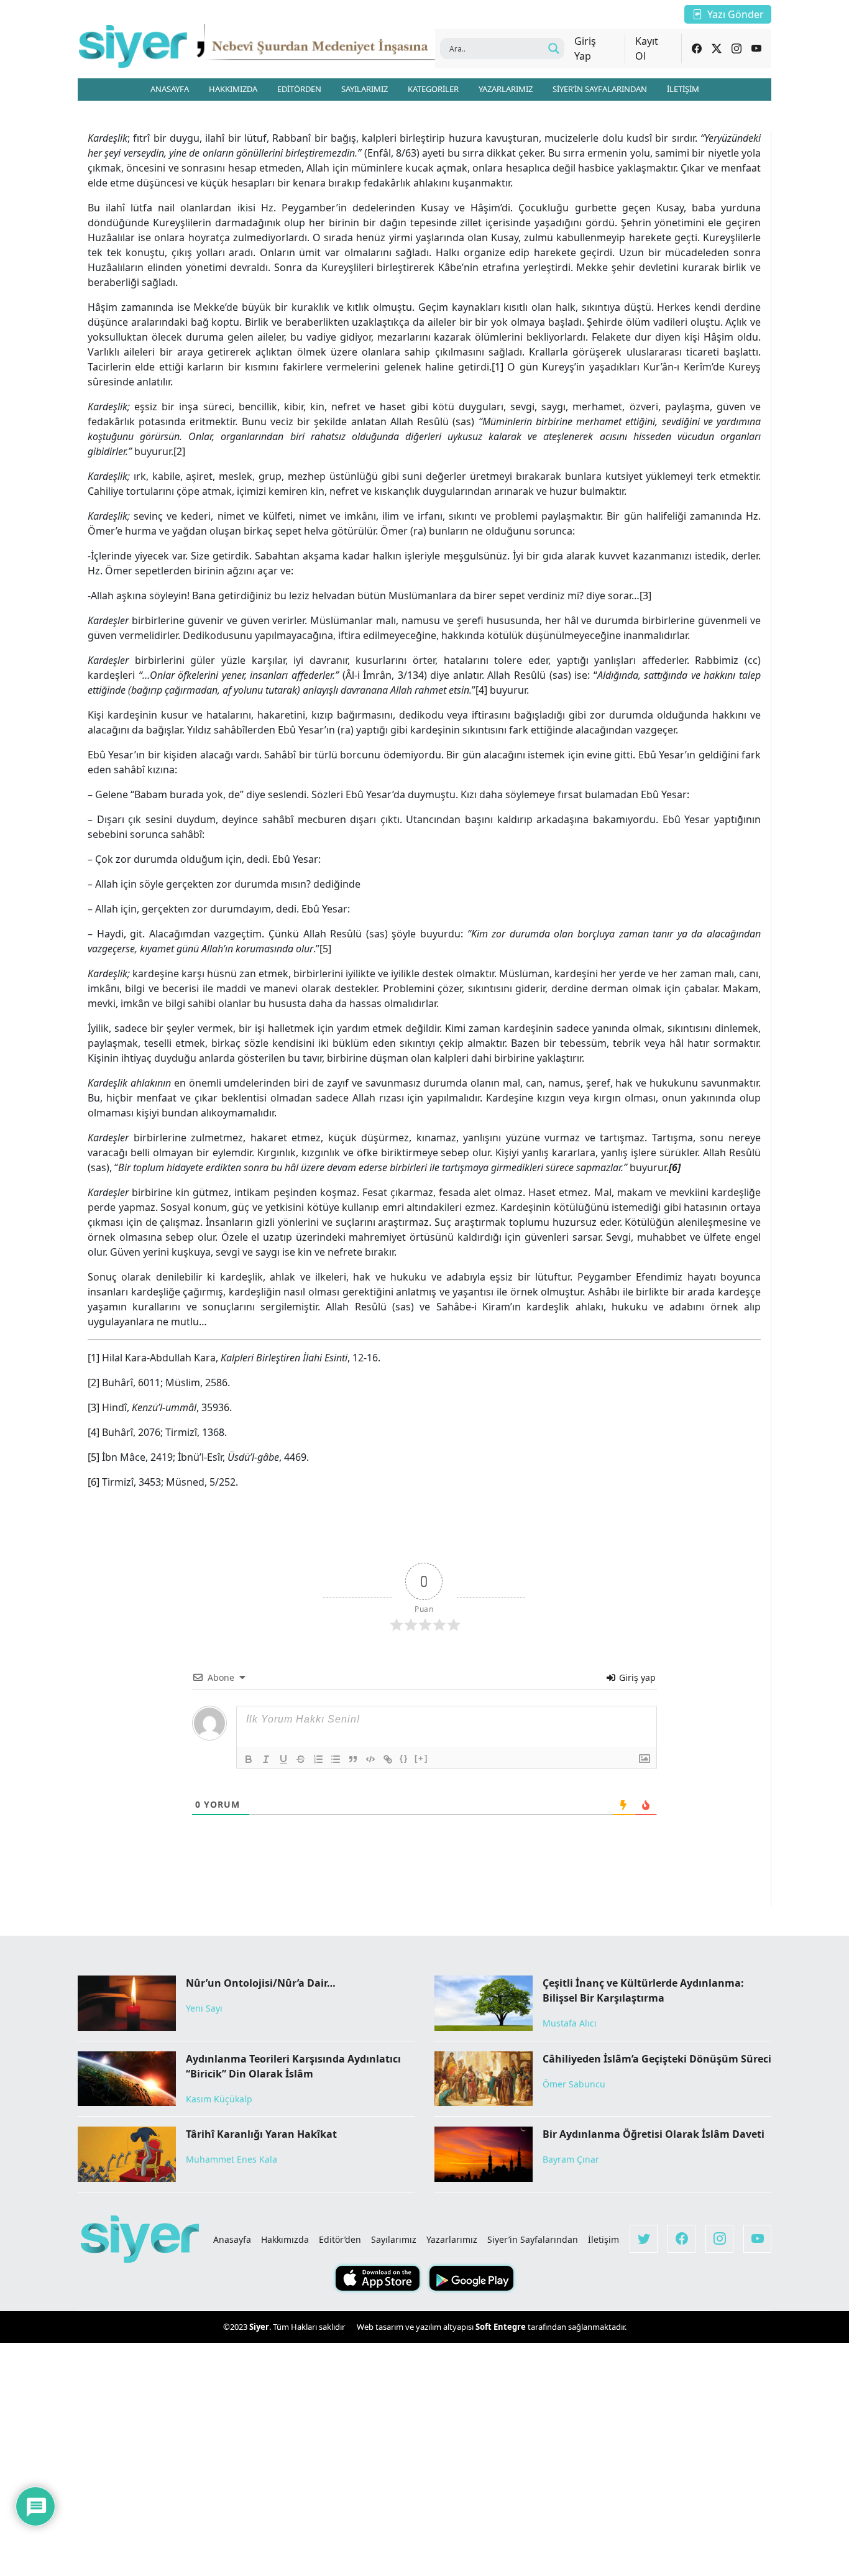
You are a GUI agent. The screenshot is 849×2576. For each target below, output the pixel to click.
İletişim (603, 2239)
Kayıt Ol (647, 48)
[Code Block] (370, 1759)
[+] (421, 1758)
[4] (481, 690)
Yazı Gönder (736, 14)
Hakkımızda (285, 2239)
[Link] (388, 1759)
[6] (94, 1482)
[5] (325, 949)
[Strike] (301, 1759)
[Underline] (283, 1759)
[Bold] (249, 1759)
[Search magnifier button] (554, 48)
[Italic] (266, 1759)
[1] (498, 367)
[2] (179, 451)
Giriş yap (636, 1677)
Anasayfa (232, 2239)
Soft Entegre (502, 2327)
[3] (645, 596)
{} (404, 1758)
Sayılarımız (394, 2239)
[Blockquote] (353, 1759)
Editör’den (340, 2239)
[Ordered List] (318, 1759)
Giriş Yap (585, 48)
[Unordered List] (336, 1759)
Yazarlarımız (452, 2239)
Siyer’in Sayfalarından (533, 2239)
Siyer (259, 2327)
